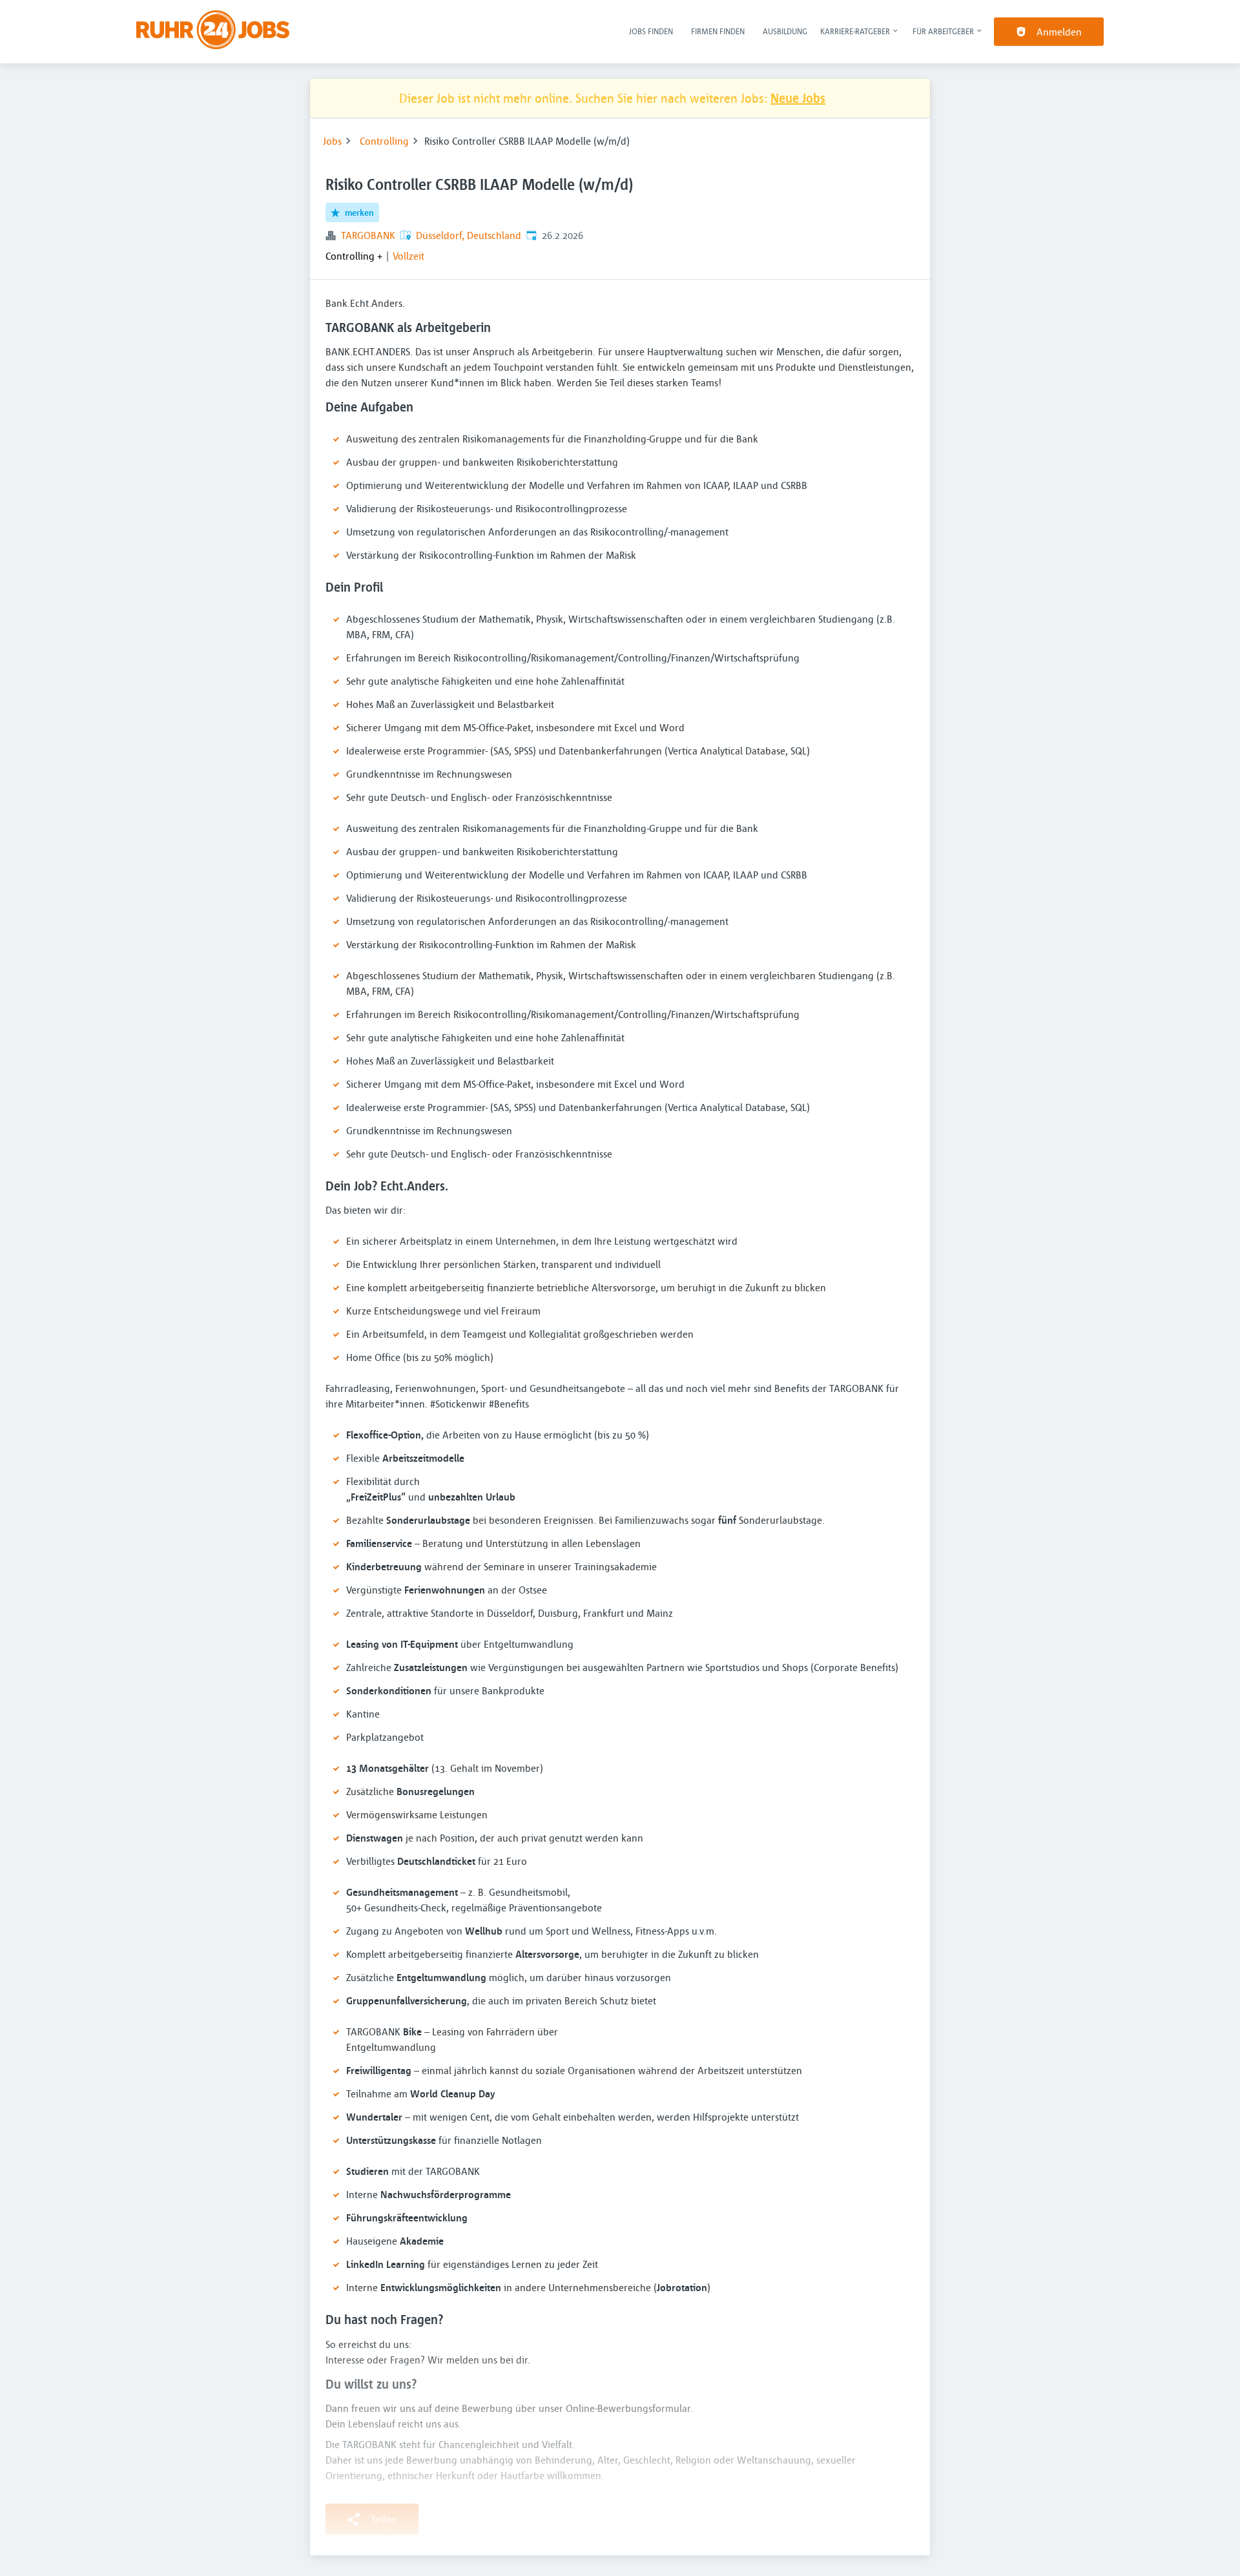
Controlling (384, 141)
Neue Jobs (798, 98)
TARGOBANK (368, 235)
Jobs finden (651, 31)
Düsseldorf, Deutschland (469, 235)
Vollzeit (408, 256)
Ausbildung (785, 31)
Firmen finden (718, 31)
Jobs (332, 141)
